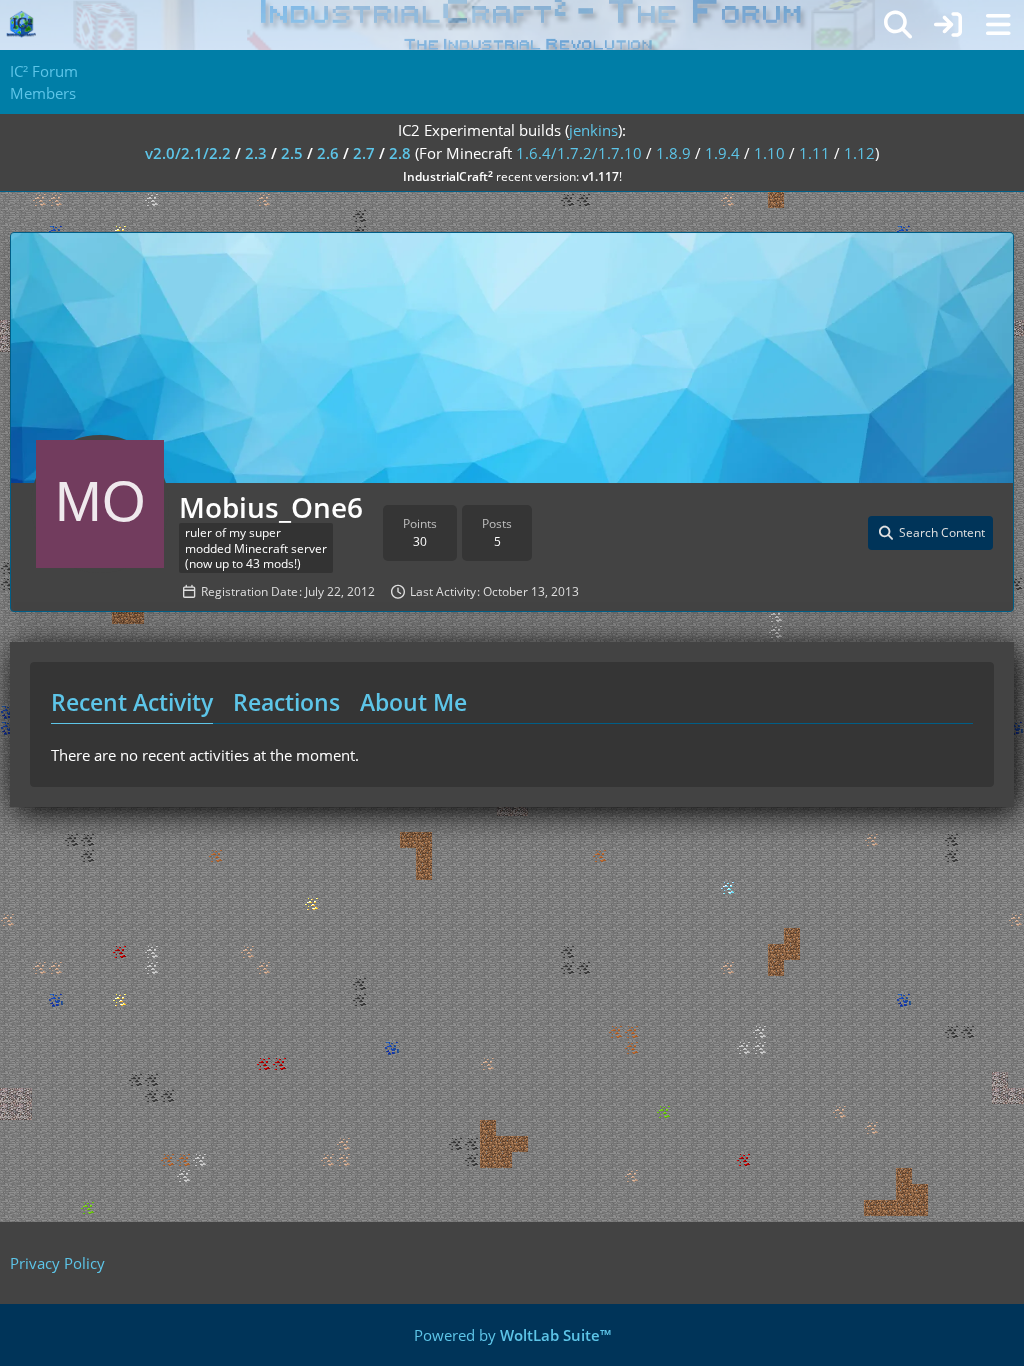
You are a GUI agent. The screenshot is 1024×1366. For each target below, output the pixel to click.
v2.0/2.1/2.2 (188, 153)
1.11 (814, 153)
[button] (930, 533)
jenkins (593, 130)
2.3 (256, 153)
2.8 (400, 153)
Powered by (512, 1335)
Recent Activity (132, 702)
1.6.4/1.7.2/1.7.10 (579, 153)
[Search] (898, 25)
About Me (413, 702)
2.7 (364, 153)
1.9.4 (722, 153)
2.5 (292, 153)
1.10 (769, 153)
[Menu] (998, 25)
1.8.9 (673, 153)
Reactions (286, 702)
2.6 (328, 153)
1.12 (859, 153)
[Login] (948, 25)
